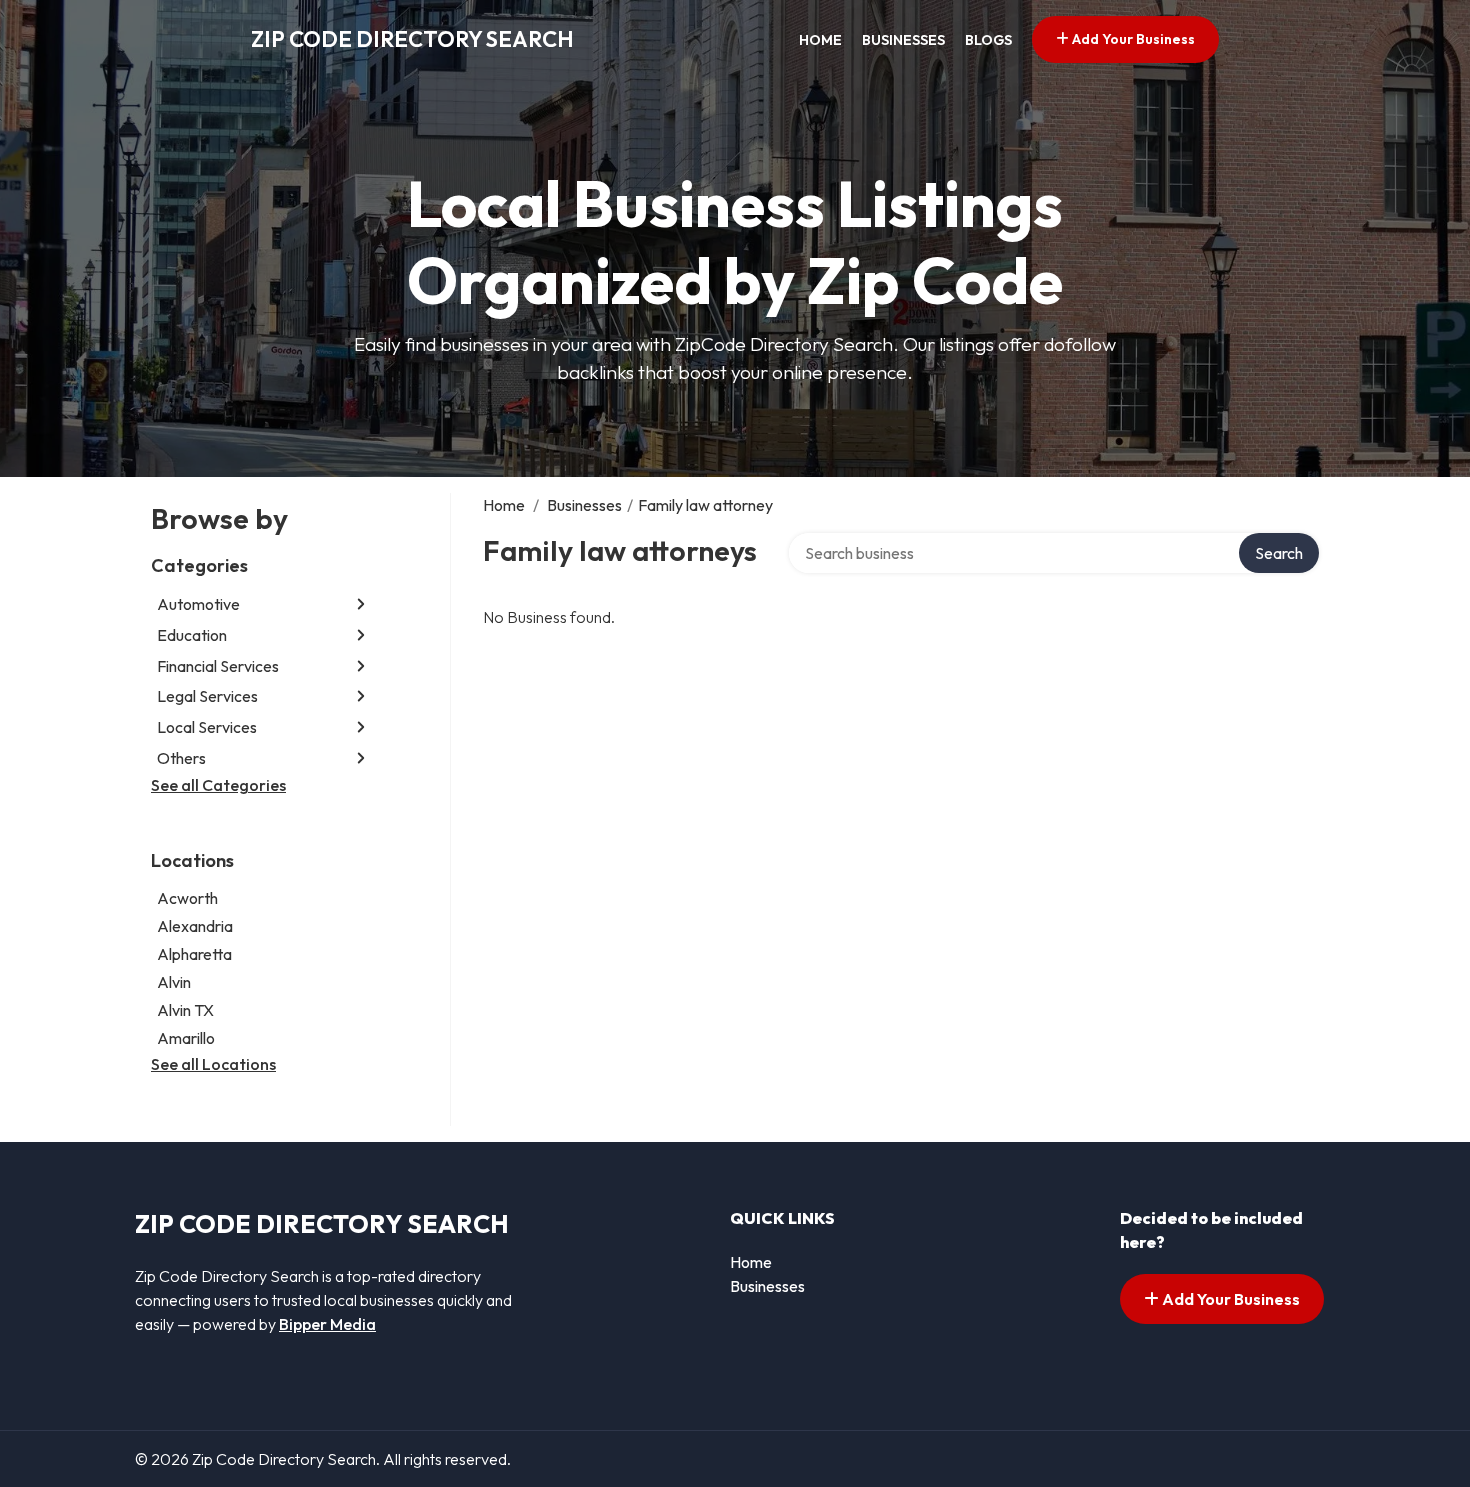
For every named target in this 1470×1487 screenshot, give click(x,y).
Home (820, 40)
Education (192, 635)
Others (181, 758)
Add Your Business (1132, 39)
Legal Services (207, 696)
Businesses (903, 40)
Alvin (174, 982)
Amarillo (186, 1038)
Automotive (198, 604)
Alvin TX (185, 1010)
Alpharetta (194, 954)
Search (1279, 553)
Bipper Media (327, 1324)
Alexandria (195, 926)
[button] (361, 604)
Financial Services (218, 666)
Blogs (988, 40)
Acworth (187, 898)
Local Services (207, 727)
